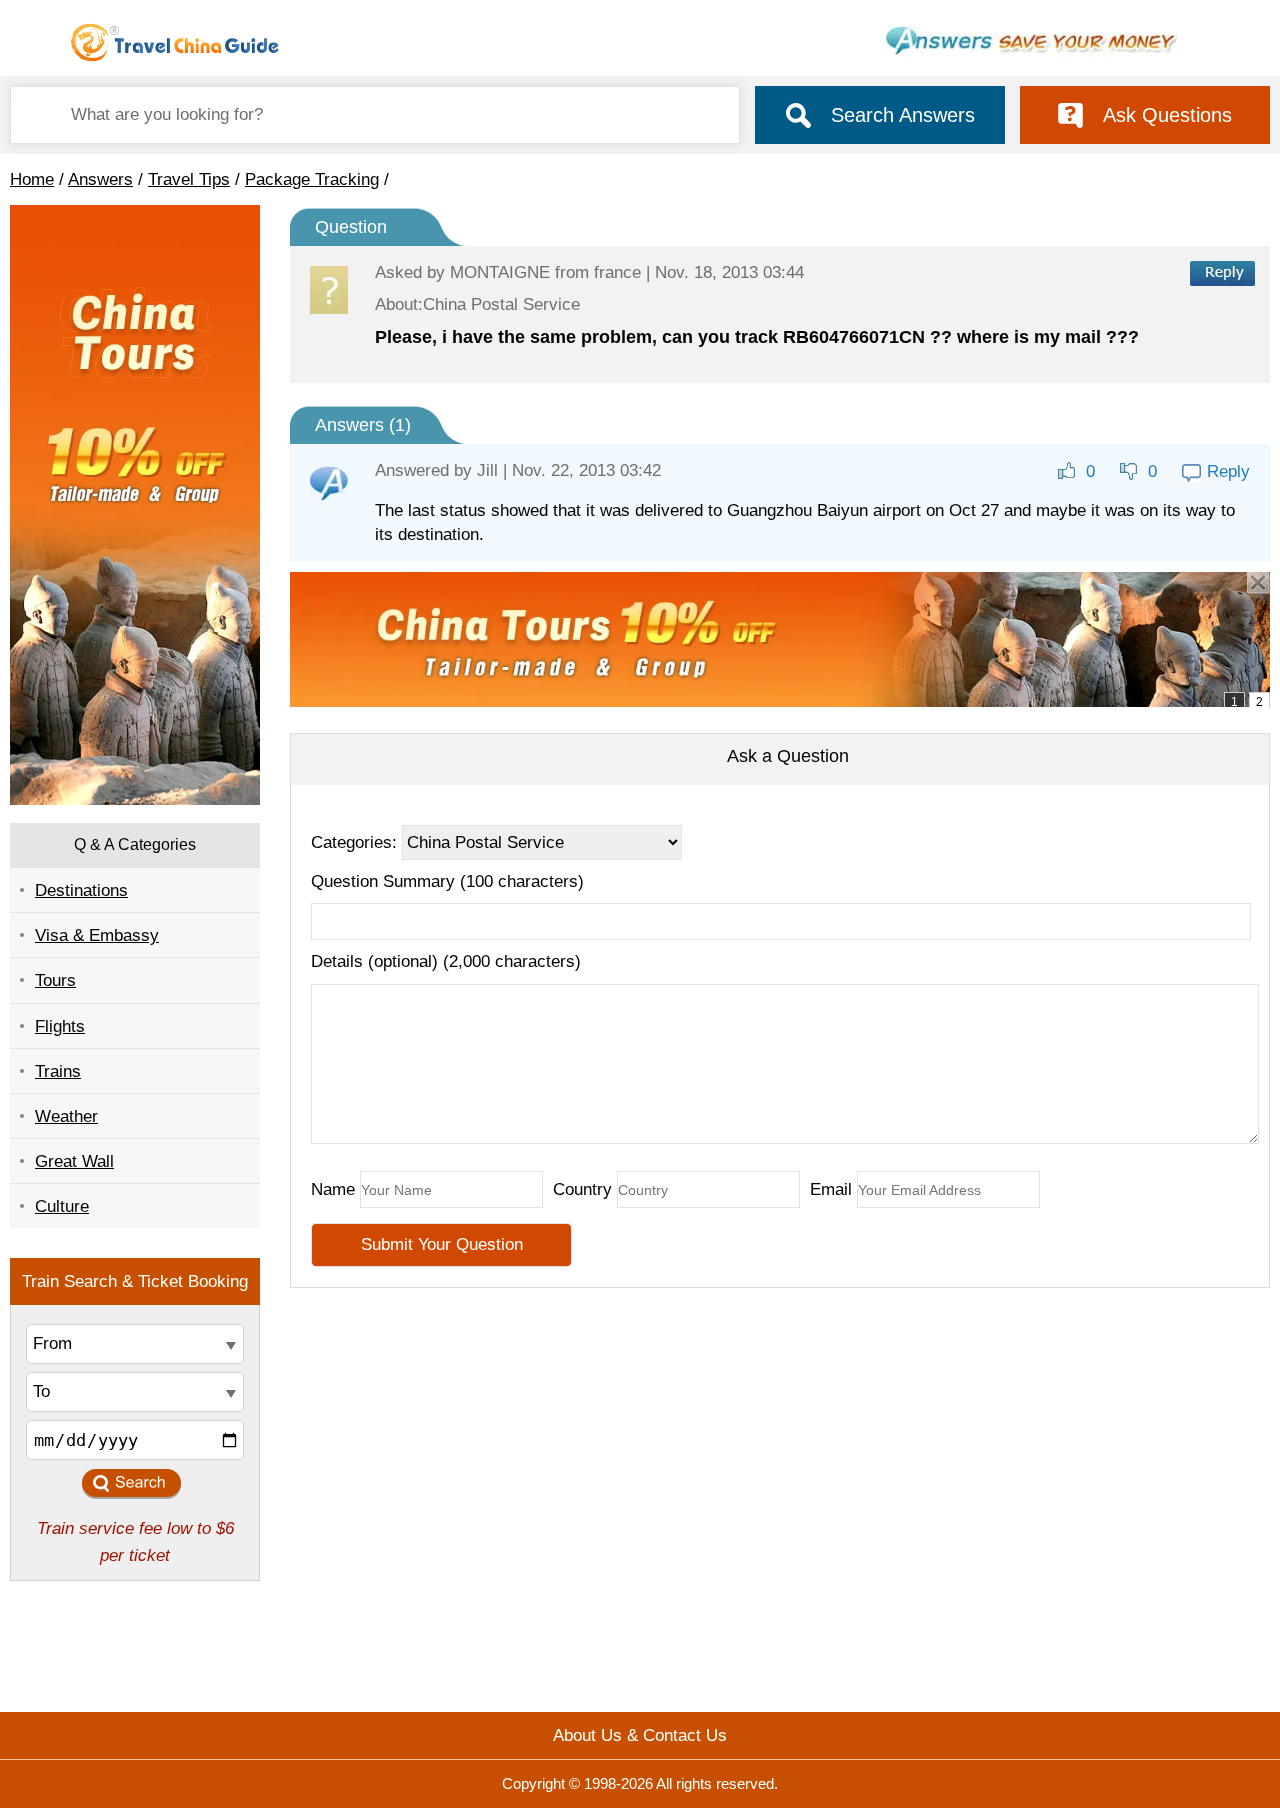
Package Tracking (312, 179)
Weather (66, 1116)
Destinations (81, 890)
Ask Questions (1167, 115)
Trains (58, 1071)
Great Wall (74, 1161)
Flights (60, 1026)
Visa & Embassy (97, 935)
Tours (55, 980)
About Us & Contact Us (640, 1735)
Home (32, 179)
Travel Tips (189, 179)
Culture (62, 1206)
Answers (100, 179)
